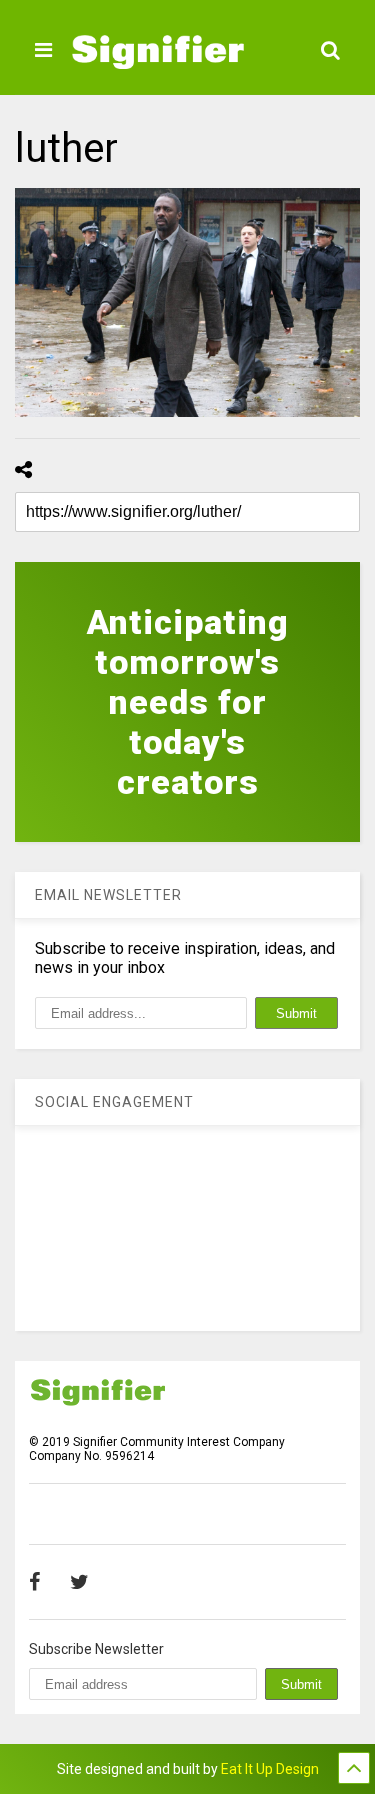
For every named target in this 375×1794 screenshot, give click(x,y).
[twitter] (79, 1582)
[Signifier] (158, 60)
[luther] (187, 302)
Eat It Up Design (270, 1769)
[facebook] (34, 1582)
